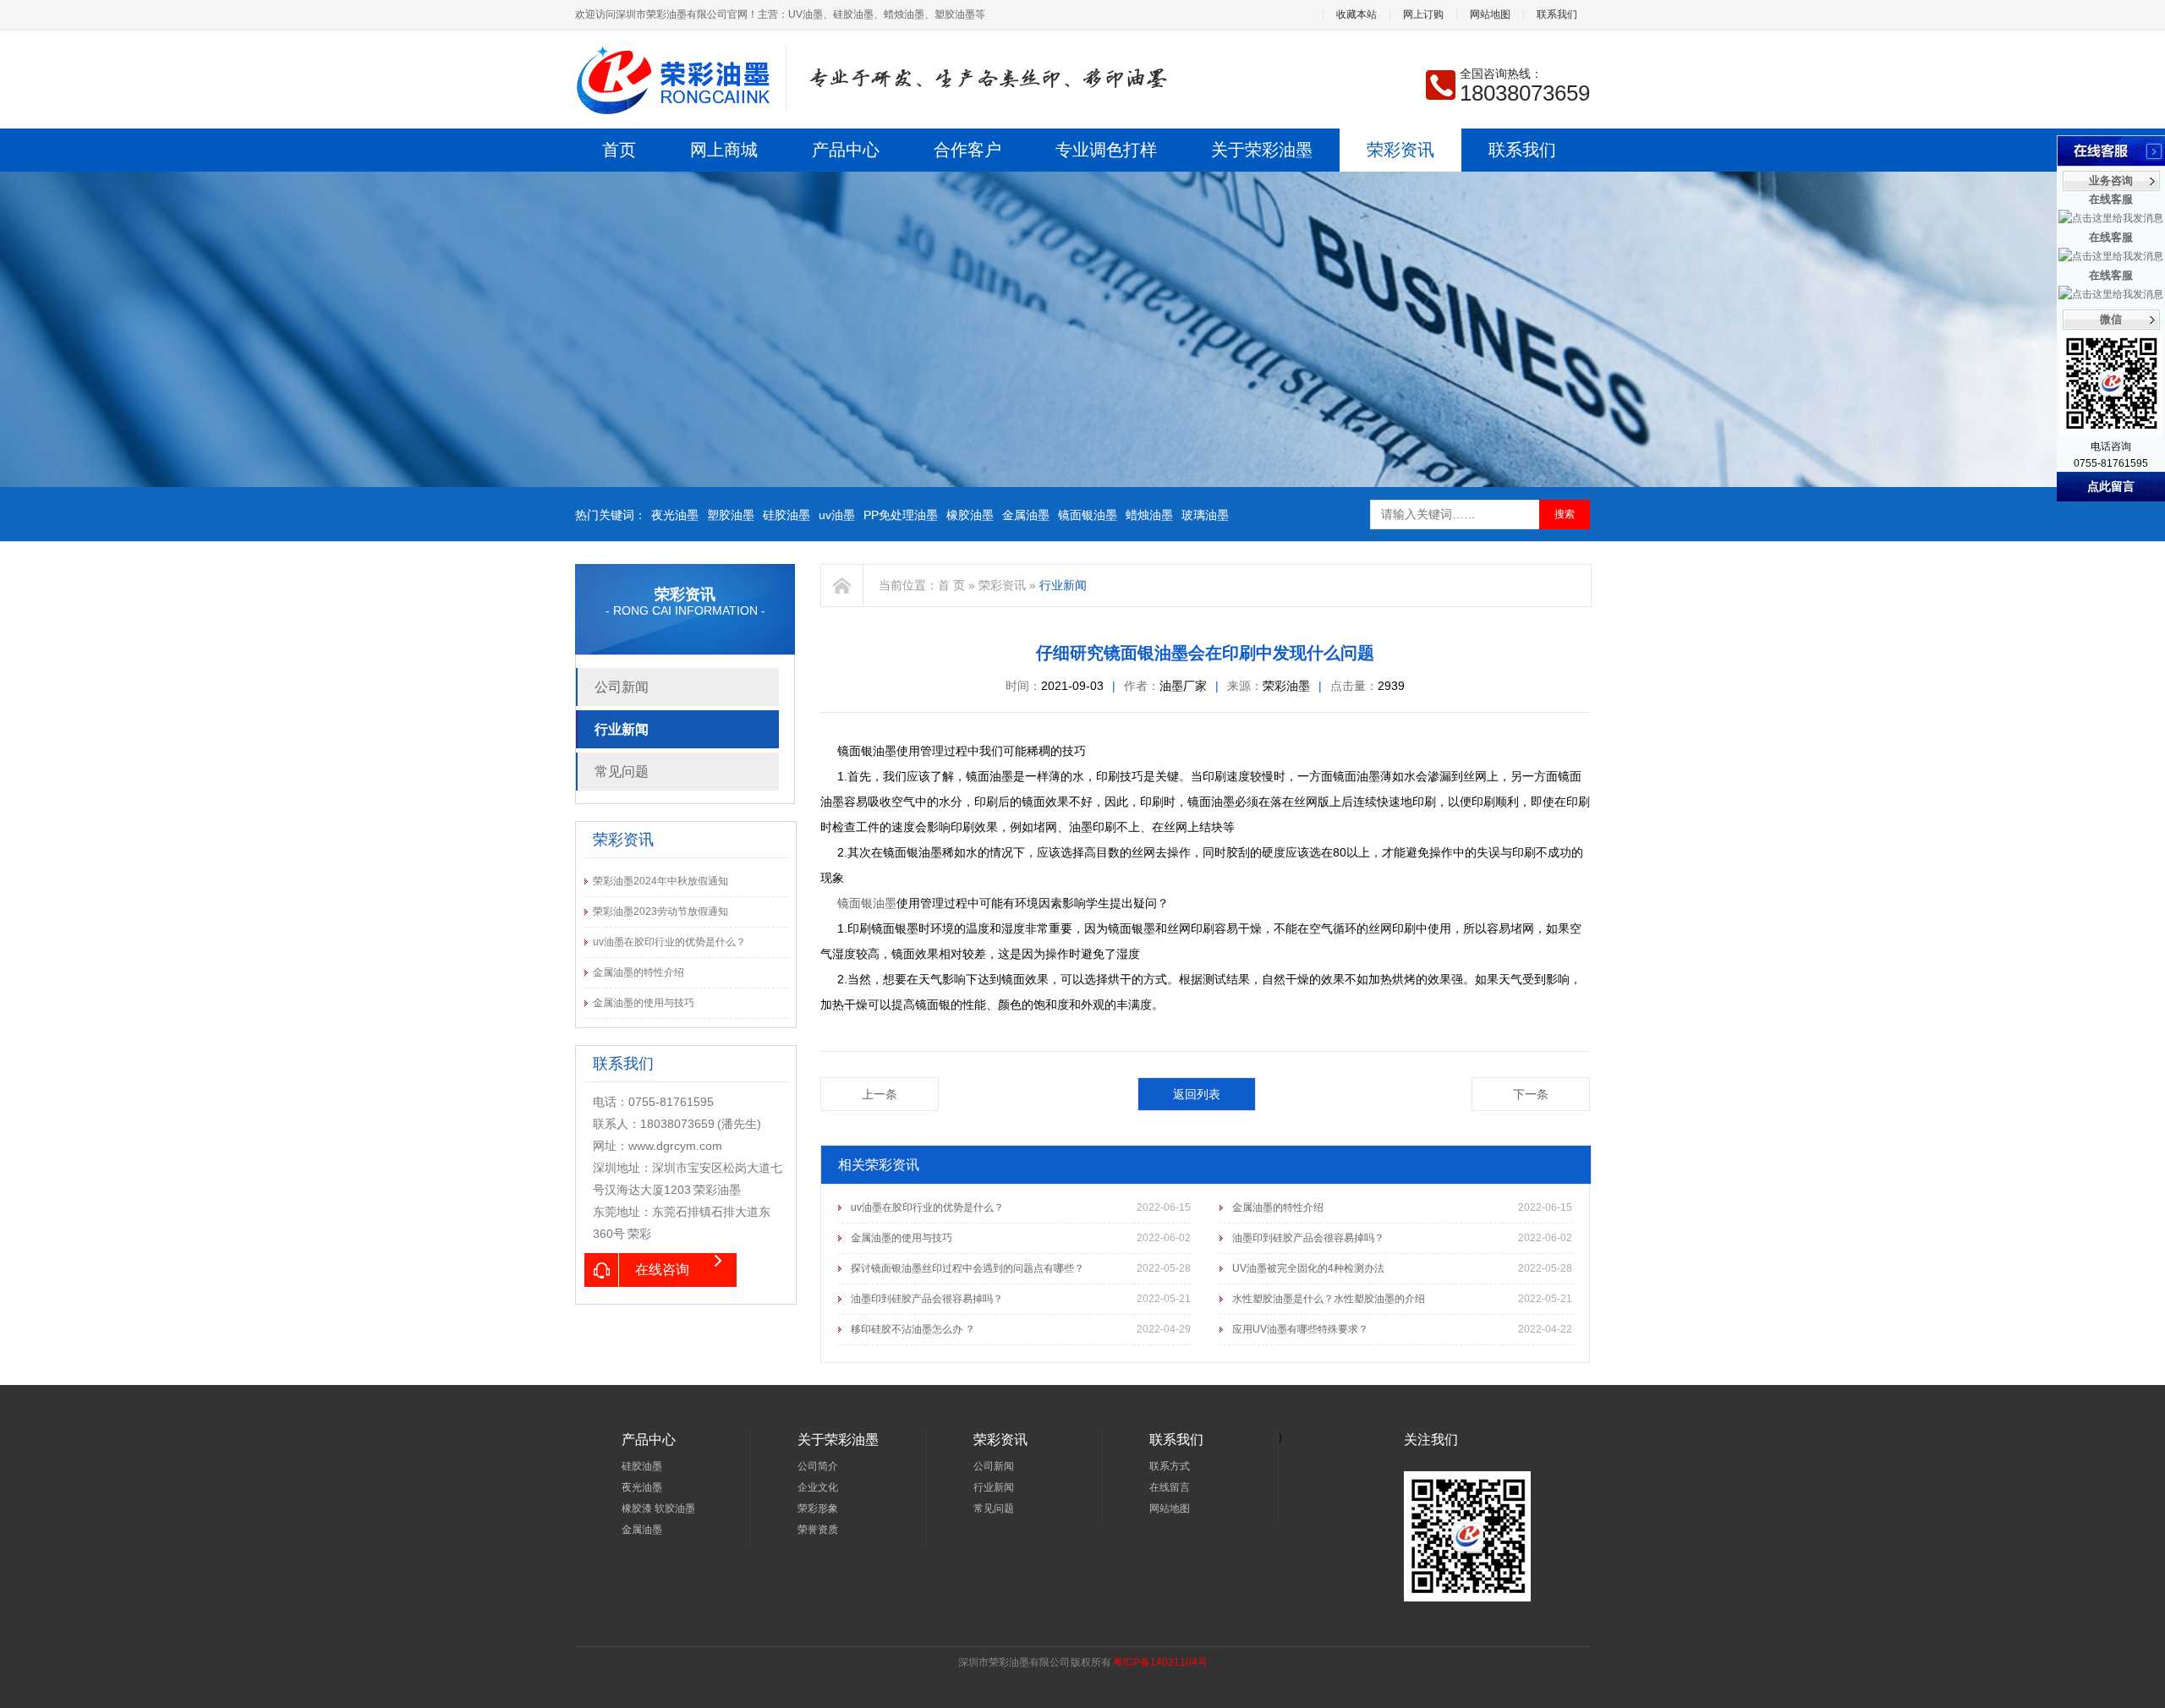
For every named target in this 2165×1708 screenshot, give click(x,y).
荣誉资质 (818, 1530)
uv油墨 (837, 515)
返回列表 (1197, 1094)
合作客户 (967, 150)
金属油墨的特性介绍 (639, 972)
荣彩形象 (818, 1508)
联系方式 (1170, 1466)
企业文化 (818, 1487)
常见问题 (622, 772)
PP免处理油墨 (901, 515)
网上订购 (1423, 15)
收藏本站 (1357, 15)
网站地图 (1490, 15)
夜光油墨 (675, 515)
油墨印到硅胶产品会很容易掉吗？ (1308, 1238)
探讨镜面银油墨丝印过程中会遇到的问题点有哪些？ (967, 1268)
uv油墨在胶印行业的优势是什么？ (669, 942)
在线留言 (1170, 1487)
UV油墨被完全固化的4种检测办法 (1308, 1268)
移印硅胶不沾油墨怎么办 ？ (913, 1329)
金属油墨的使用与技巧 (644, 1003)
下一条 (1531, 1094)
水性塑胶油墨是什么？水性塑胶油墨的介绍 (1329, 1299)
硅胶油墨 (787, 515)
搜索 (1565, 514)
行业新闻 (622, 729)
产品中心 (846, 150)
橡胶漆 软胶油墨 (658, 1508)
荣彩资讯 (1400, 150)
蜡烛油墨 (1149, 515)
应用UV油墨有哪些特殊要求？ (1300, 1329)
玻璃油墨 (1205, 515)
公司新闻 (622, 687)
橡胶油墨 (970, 515)
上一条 (880, 1094)
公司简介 (818, 1466)
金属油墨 (1026, 515)
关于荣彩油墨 (1262, 150)
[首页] (842, 586)
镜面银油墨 (1088, 515)
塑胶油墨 (731, 515)
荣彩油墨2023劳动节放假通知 (660, 911)
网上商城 (724, 150)
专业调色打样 (1106, 150)
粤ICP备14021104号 (1160, 1662)
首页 (619, 150)
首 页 (951, 585)
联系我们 (1557, 15)
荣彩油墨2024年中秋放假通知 (660, 881)
